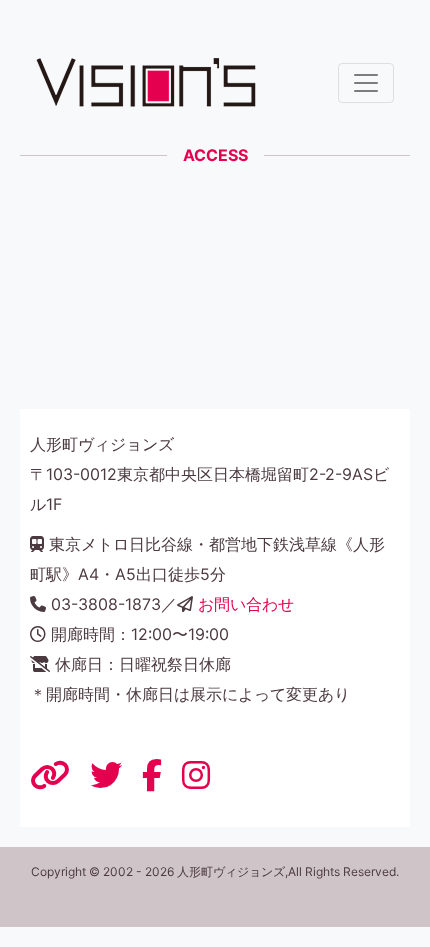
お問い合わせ (246, 604)
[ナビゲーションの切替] (366, 83)
